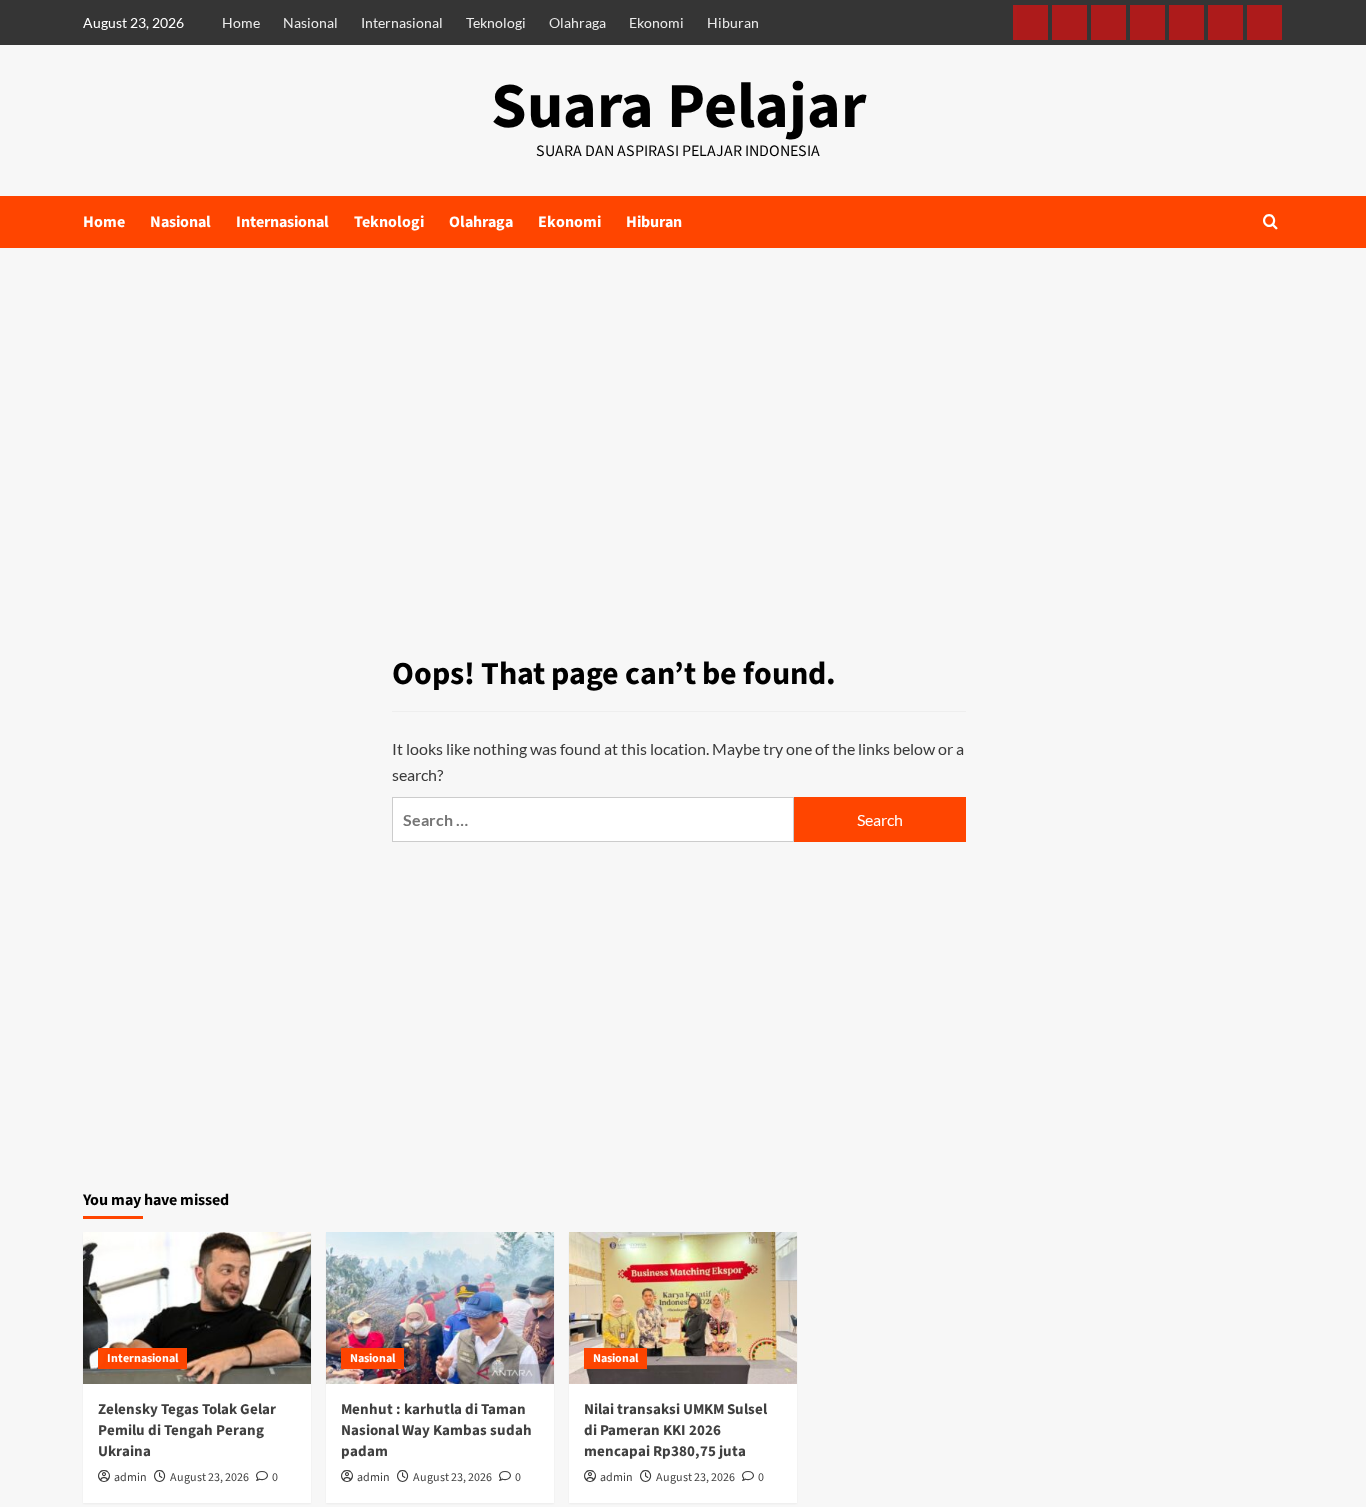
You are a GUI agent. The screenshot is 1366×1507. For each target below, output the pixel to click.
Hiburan (733, 22)
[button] (1270, 221)
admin (130, 1477)
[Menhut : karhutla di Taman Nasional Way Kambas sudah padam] (440, 1308)
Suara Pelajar (678, 107)
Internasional (402, 22)
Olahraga (577, 22)
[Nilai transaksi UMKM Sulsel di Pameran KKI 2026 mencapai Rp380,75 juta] (683, 1308)
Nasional (310, 22)
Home (241, 22)
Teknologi (496, 22)
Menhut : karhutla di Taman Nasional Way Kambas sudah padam (436, 1430)
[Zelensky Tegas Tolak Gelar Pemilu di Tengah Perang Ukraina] (197, 1308)
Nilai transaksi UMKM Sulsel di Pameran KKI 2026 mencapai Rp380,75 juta (675, 1430)
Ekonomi (656, 22)
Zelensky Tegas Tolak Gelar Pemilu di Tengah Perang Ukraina (187, 1430)
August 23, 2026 (209, 1477)
